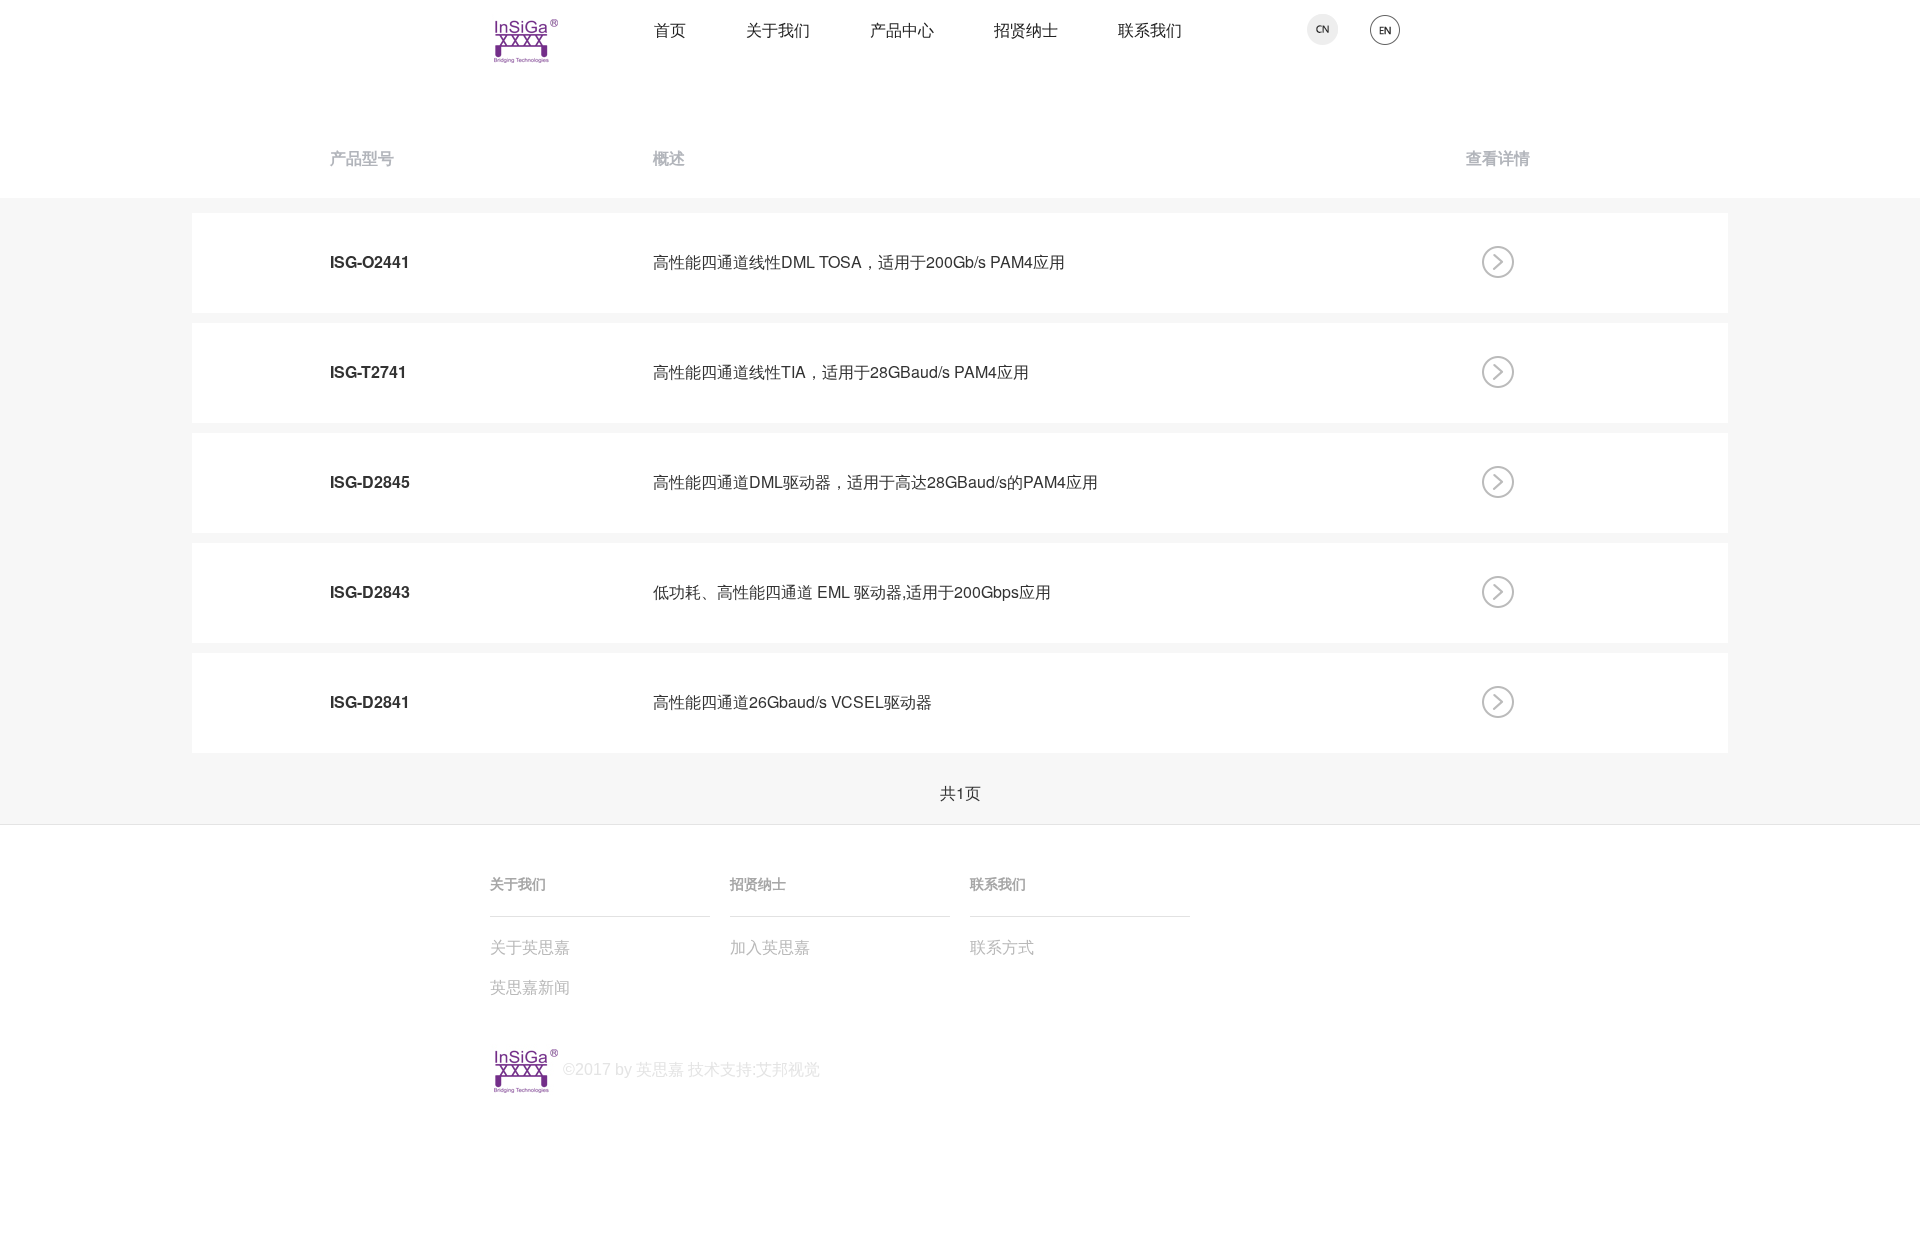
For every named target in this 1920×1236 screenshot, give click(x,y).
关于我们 (778, 29)
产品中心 (902, 29)
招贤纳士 (1026, 29)
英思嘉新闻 (530, 986)
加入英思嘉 (770, 946)
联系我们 (1150, 29)
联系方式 (1002, 946)
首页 (670, 29)
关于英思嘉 (530, 946)
